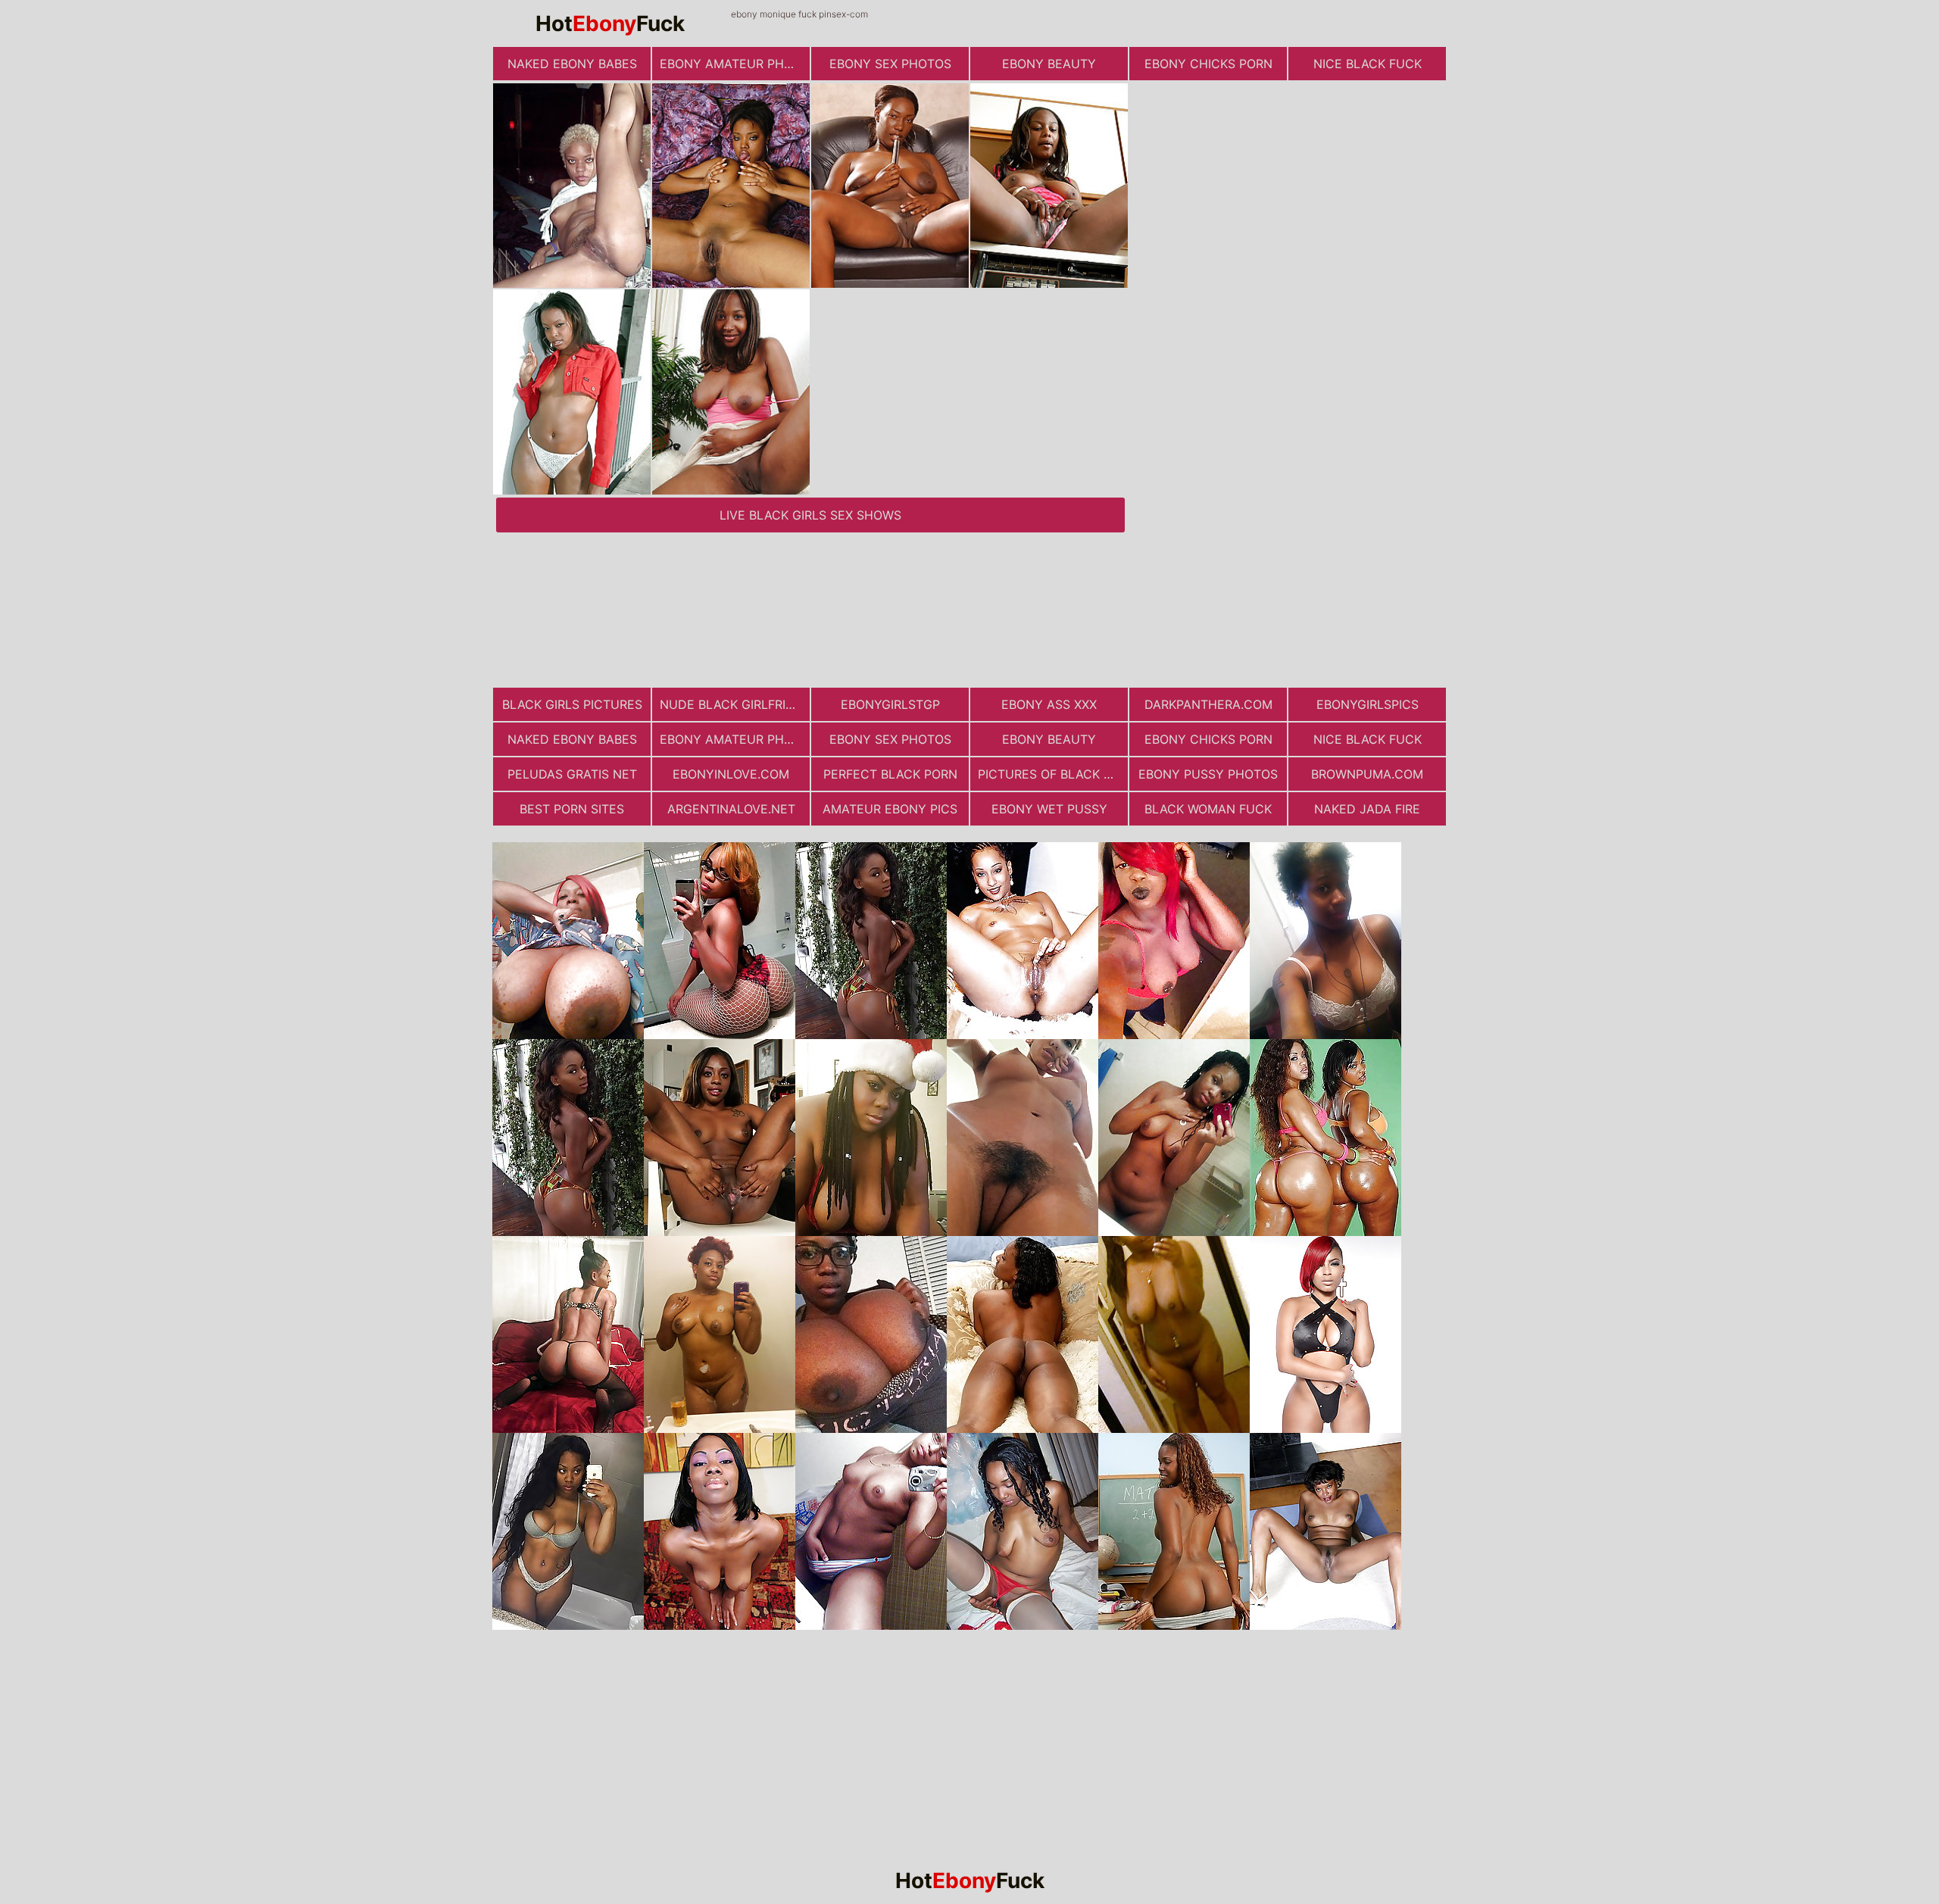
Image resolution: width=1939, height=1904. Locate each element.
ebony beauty (1049, 64)
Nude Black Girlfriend (735, 704)
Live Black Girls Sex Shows (810, 515)
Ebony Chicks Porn (1208, 64)
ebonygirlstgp (890, 704)
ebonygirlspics (1368, 704)
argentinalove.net (731, 809)
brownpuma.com (1367, 774)
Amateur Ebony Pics (890, 809)
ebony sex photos (890, 64)
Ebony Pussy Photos (1208, 774)
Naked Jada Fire (1367, 809)
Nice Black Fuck (1368, 64)
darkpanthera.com (1208, 704)
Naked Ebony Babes (572, 64)
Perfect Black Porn (890, 774)
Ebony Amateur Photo (735, 64)
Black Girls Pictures (572, 704)
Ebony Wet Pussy (1049, 809)
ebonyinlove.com (731, 774)
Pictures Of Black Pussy (1053, 774)
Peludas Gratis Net (572, 774)
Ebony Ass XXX (1049, 704)
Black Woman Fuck (1208, 809)
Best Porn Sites (572, 809)
